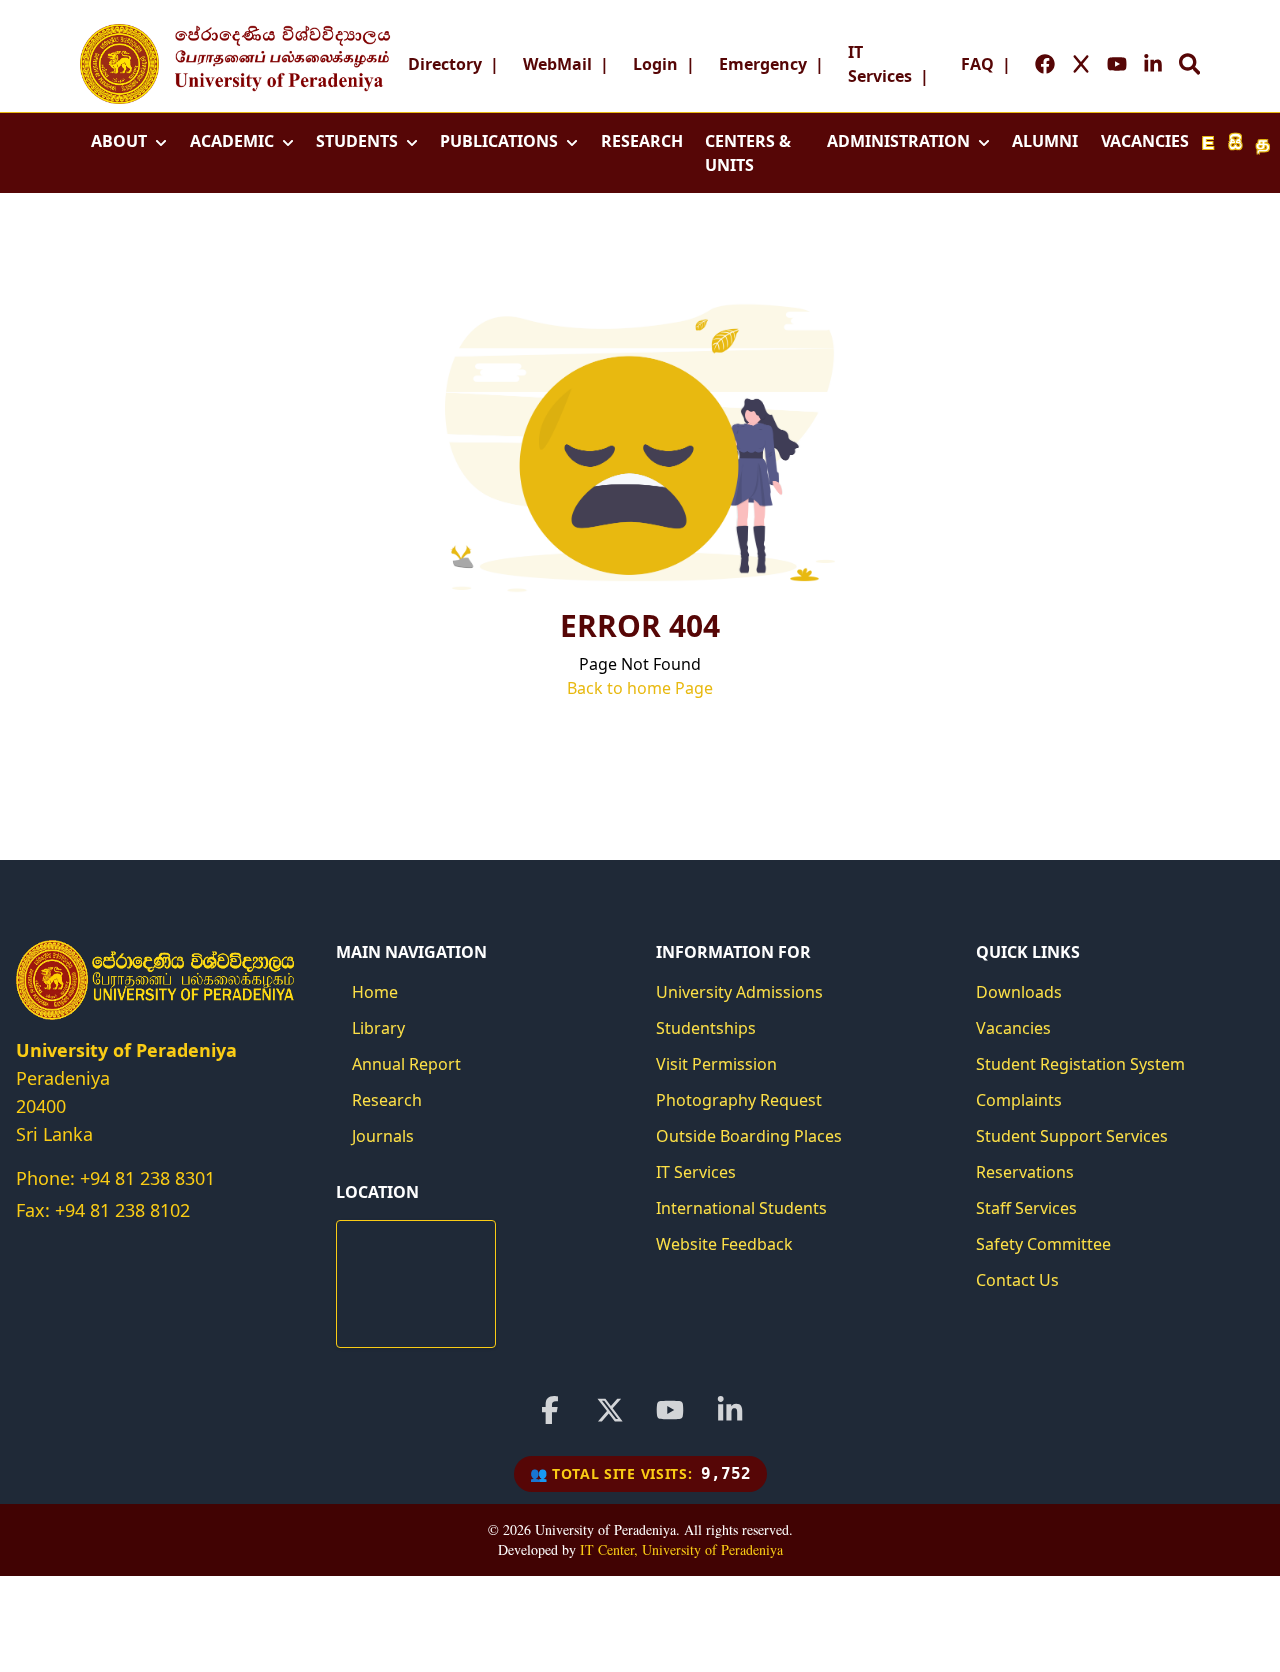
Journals (383, 1136)
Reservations (1025, 1172)
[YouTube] (670, 1410)
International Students (741, 1208)
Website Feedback (724, 1244)
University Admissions (739, 992)
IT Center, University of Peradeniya (681, 1549)
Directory (445, 64)
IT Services (696, 1172)
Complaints (1019, 1100)
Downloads (1019, 992)
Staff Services (1026, 1208)
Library (378, 1028)
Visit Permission (716, 1064)
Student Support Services (1072, 1136)
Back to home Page (640, 688)
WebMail (557, 64)
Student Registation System (1080, 1064)
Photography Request (739, 1100)
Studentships (706, 1028)
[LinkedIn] (730, 1410)
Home (375, 992)
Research (387, 1100)
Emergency (763, 64)
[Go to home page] (119, 64)
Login (655, 64)
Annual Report (406, 1064)
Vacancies (1013, 1028)
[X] (610, 1410)
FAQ (977, 64)
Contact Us (1017, 1280)
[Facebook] (550, 1410)
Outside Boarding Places (749, 1136)
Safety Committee (1043, 1244)
